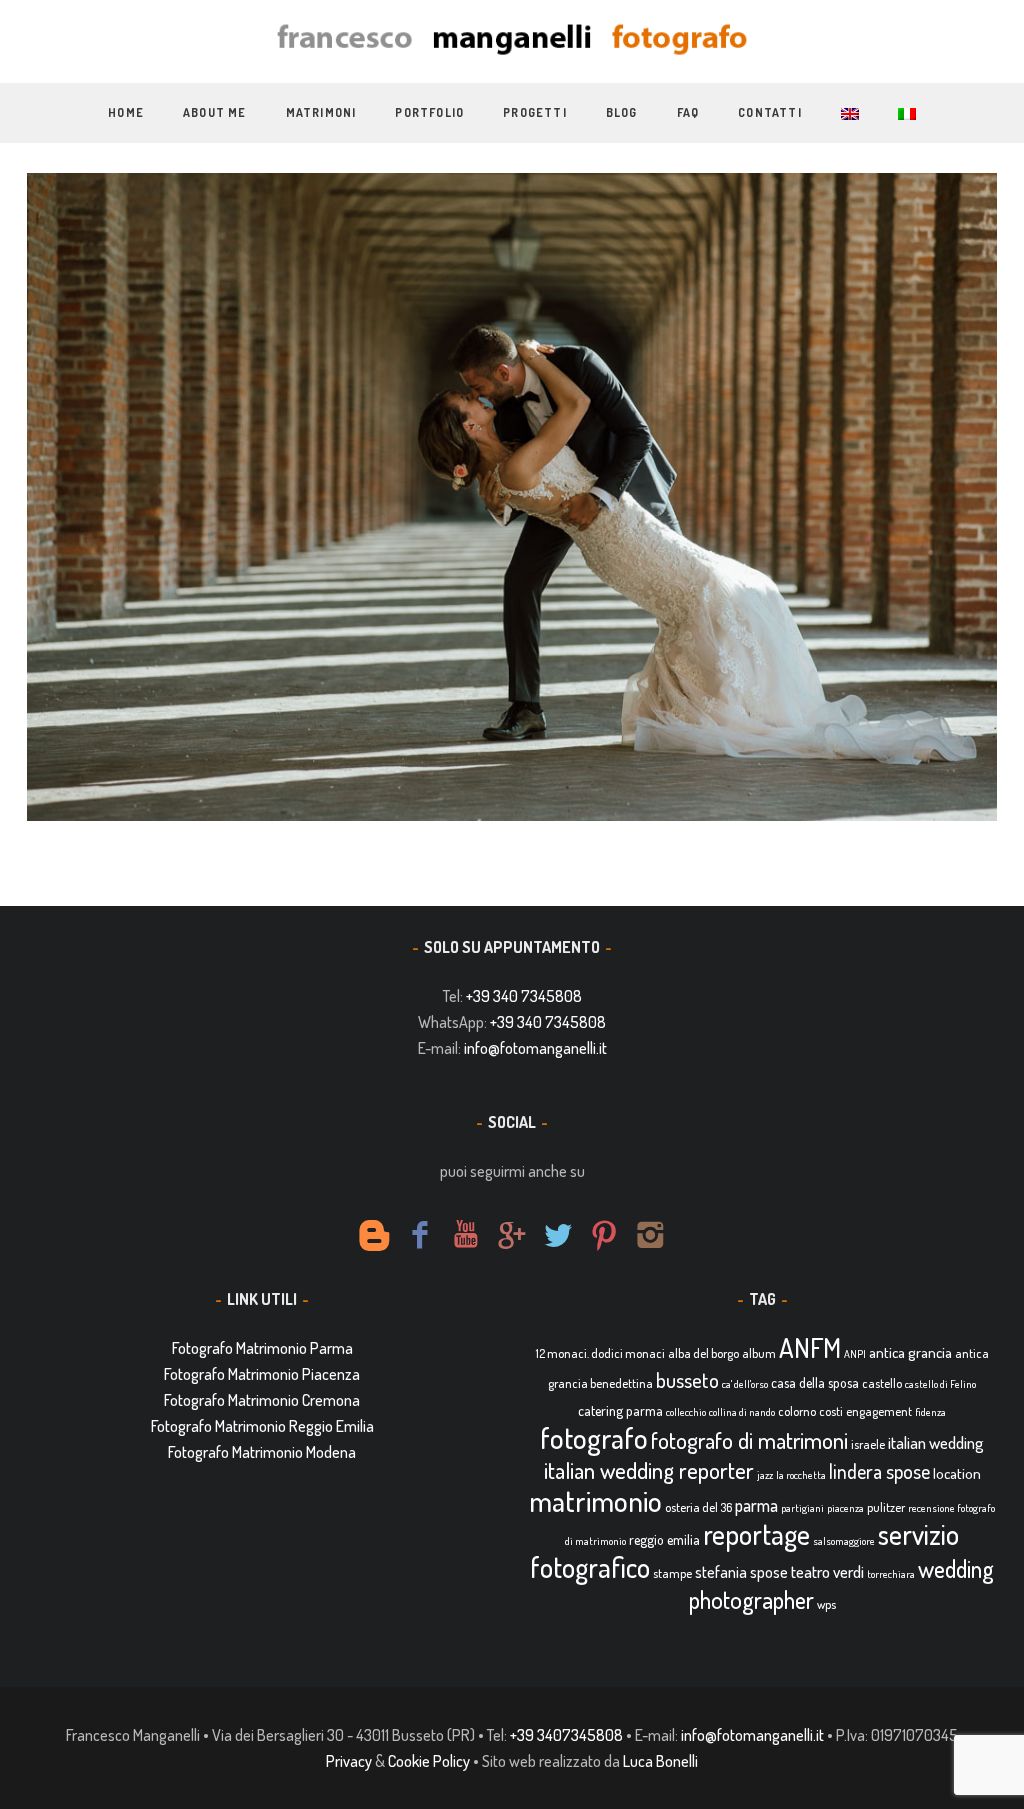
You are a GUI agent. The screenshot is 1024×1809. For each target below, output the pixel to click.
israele (868, 1444)
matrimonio (595, 1500)
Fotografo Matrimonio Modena (262, 1452)
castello (882, 1383)
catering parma (620, 1410)
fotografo (594, 1437)
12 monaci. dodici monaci (600, 1353)
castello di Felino (940, 1384)
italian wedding (936, 1442)
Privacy (349, 1761)
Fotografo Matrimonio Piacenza (262, 1374)
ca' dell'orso (745, 1384)
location (957, 1473)
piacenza (845, 1508)
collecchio (686, 1412)
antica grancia (910, 1352)
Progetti (535, 112)
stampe (672, 1573)
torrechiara (891, 1574)
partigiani (802, 1508)
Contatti (770, 112)
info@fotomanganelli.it (535, 1048)
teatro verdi (827, 1571)
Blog (622, 112)
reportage (756, 1534)
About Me (215, 112)
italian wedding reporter (649, 1469)
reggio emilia (664, 1539)
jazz (765, 1475)
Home (126, 112)
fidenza (930, 1412)
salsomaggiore (844, 1541)
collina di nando (742, 1412)
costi (831, 1411)
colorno (797, 1411)
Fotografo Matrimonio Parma (262, 1348)
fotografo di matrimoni (749, 1440)
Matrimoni (321, 112)
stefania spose (741, 1572)
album (759, 1353)
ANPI (855, 1354)
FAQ (688, 112)
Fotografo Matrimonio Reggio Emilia (262, 1426)
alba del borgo (703, 1353)
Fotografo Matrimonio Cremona (262, 1400)
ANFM (810, 1347)
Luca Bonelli (660, 1761)
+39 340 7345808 (524, 996)
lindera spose (879, 1471)
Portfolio (429, 112)
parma (756, 1505)
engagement (879, 1411)
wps (826, 1604)
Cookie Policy (429, 1761)
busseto (687, 1380)
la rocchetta (801, 1475)
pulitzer (886, 1507)
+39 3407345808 (566, 1735)
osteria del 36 (698, 1507)
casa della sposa (815, 1382)
